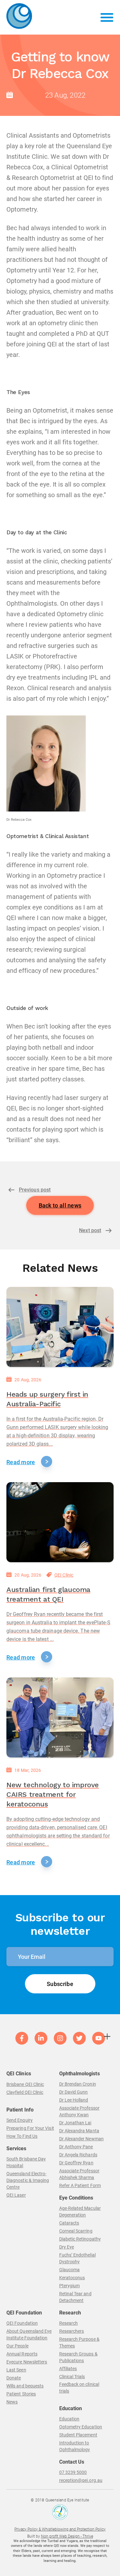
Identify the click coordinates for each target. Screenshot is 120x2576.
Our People (17, 2346)
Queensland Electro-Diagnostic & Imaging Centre (28, 2180)
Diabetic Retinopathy (80, 2239)
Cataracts (69, 2223)
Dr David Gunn (74, 2092)
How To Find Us (22, 2136)
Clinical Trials (72, 2377)
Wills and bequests (25, 2386)
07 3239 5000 (73, 2472)
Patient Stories (21, 2394)
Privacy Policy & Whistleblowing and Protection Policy (60, 2529)
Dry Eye (67, 2247)
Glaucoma (70, 2270)
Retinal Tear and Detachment (75, 2297)
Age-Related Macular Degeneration (80, 2212)
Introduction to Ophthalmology (75, 2446)
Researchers (72, 2331)
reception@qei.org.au (81, 2480)
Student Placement (78, 2435)
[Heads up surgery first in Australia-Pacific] (60, 1327)
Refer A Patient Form (80, 2185)
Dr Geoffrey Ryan (76, 2163)
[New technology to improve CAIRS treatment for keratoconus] (60, 1717)
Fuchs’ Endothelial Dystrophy (77, 2258)
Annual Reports (22, 2354)
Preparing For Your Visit (30, 2128)
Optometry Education (81, 2427)
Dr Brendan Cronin (78, 2084)
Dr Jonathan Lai (75, 2123)
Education (69, 2419)
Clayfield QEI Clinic (25, 2092)
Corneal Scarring (76, 2231)
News (12, 2402)
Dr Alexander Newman (81, 2139)
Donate (14, 2378)
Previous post (35, 1190)
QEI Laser (16, 2195)
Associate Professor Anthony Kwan (79, 2111)
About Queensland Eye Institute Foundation (29, 2334)
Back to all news (60, 1205)
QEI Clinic (64, 1575)
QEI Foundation (22, 2323)
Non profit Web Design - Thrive (67, 2536)
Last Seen (16, 2370)
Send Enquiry (20, 2120)
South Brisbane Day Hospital (26, 2162)
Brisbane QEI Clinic (25, 2084)
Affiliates (68, 2369)
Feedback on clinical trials (79, 2388)
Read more (21, 1462)
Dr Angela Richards (78, 2155)
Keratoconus (72, 2278)
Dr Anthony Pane (76, 2147)
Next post (90, 1230)
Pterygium (70, 2286)
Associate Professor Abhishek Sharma (79, 2174)
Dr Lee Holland (74, 2100)
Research (69, 2323)
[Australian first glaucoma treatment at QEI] (60, 1522)
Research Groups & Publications (78, 2357)
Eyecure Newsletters (27, 2362)
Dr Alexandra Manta (79, 2131)
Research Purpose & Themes (79, 2342)
